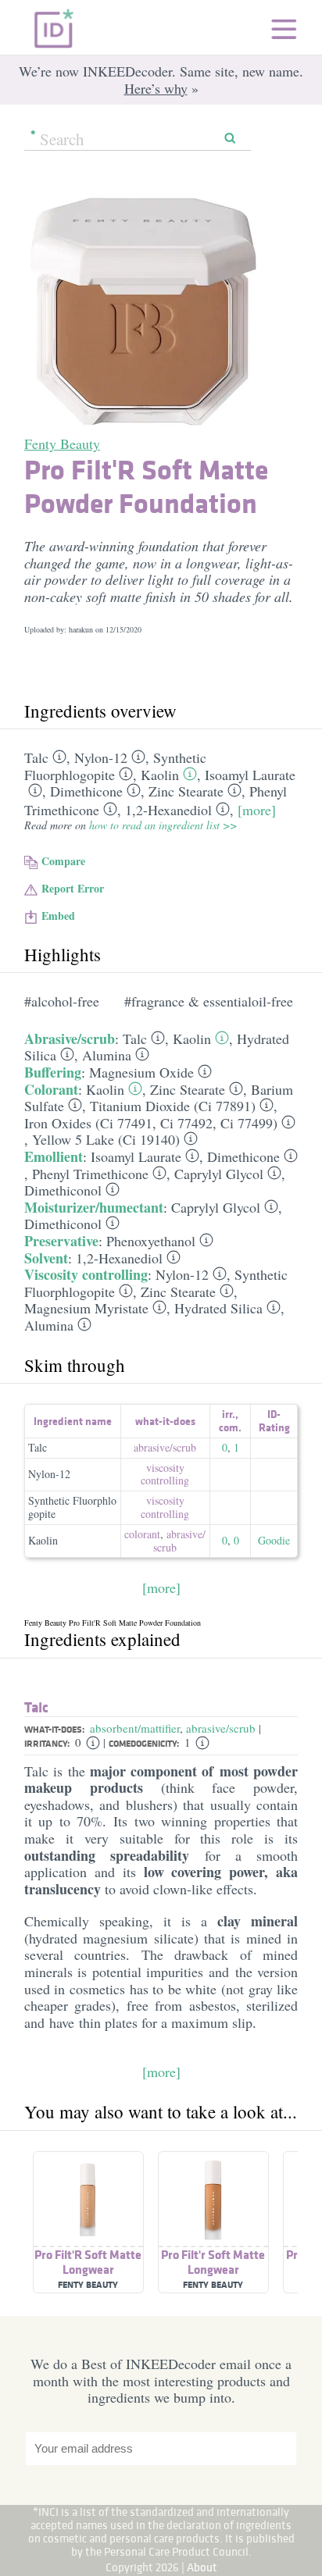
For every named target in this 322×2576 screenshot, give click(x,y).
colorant (142, 1534)
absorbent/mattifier (135, 1728)
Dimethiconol (63, 1190)
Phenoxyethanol (151, 1241)
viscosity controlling (165, 1474)
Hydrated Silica (218, 1308)
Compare (63, 861)
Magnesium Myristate (86, 1308)
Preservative (61, 1241)
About (202, 2567)
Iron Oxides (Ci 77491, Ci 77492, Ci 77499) (151, 1123)
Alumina (107, 1055)
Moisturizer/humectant (94, 1207)
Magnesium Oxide (141, 1072)
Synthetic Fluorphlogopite (72, 1507)
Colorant (51, 1089)
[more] (257, 810)
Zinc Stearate (186, 791)
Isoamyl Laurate (250, 775)
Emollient (54, 1156)
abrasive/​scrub (165, 1447)
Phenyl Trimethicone (90, 1174)
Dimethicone (86, 791)
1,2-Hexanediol (168, 810)
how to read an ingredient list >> (163, 825)
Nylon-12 (101, 757)
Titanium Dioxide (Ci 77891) (173, 1106)
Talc (36, 757)
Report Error (73, 888)
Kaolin (160, 775)
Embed (58, 916)
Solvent (46, 1258)
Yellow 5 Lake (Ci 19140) (106, 1139)
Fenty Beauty (62, 444)
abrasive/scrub (221, 1728)
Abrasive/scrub (70, 1039)
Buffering (53, 1072)
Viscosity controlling (86, 1274)
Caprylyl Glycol (219, 1174)
